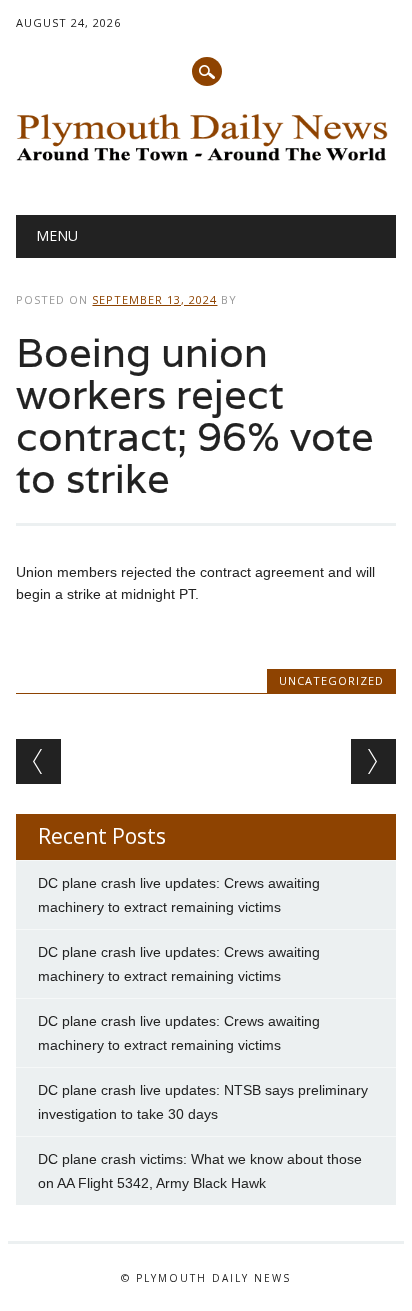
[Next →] (373, 761)
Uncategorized (331, 680)
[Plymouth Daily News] (205, 164)
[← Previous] (38, 761)
